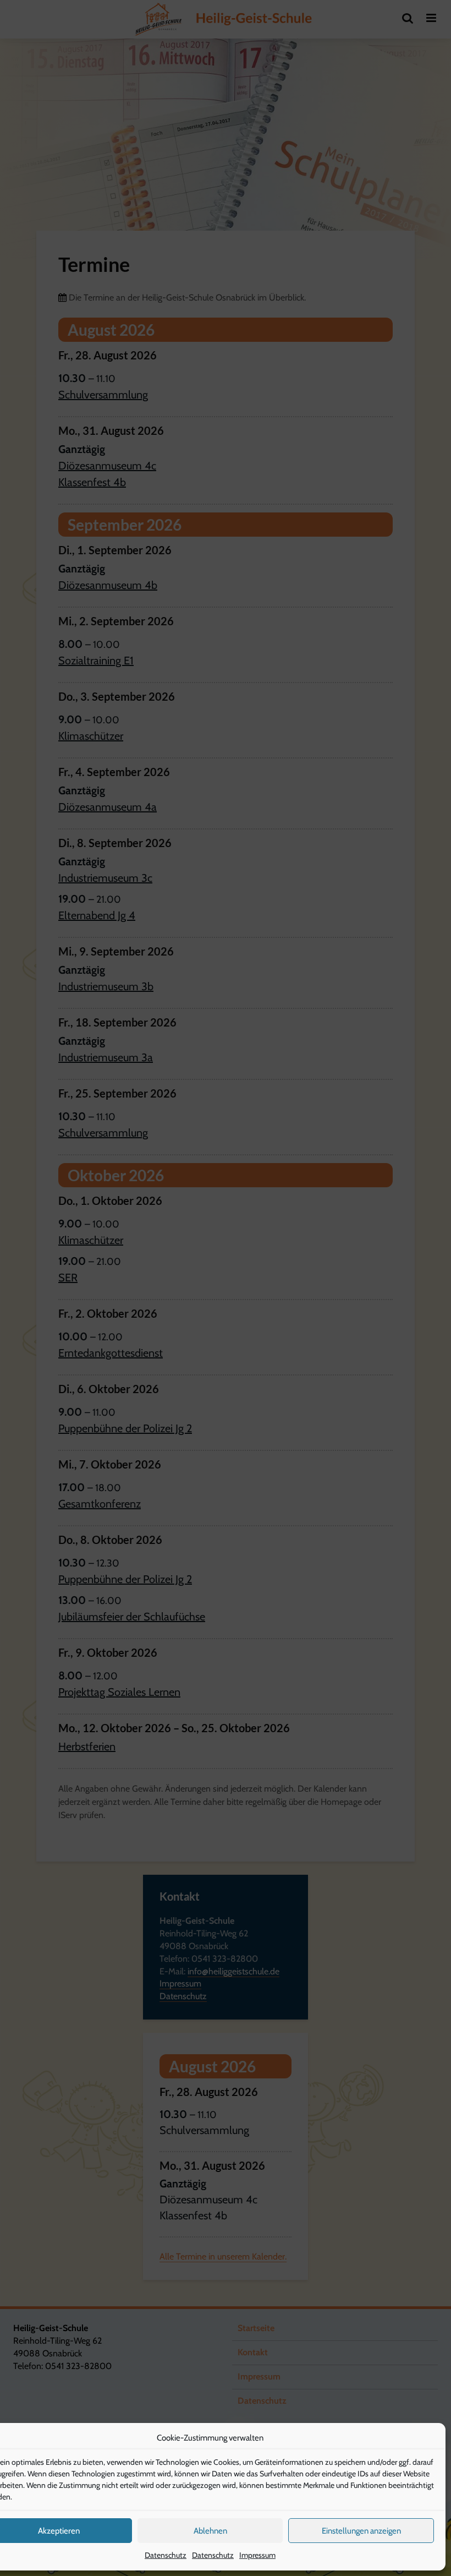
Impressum (257, 2555)
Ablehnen (210, 2531)
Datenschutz (166, 2555)
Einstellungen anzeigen (361, 2531)
